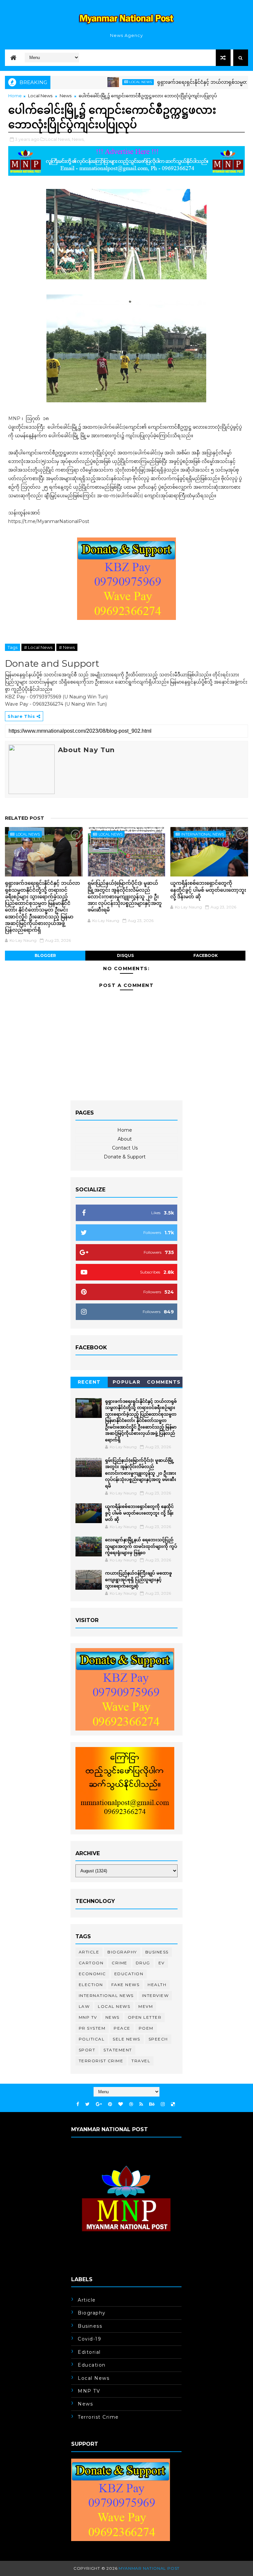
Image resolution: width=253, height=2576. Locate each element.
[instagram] (163, 2104)
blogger (45, 955)
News (66, 96)
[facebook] (78, 2104)
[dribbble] (131, 2104)
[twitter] (87, 2104)
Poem (146, 2028)
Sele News (126, 2039)
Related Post (25, 818)
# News (67, 647)
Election (91, 1985)
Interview (155, 1995)
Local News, (58, 139)
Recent (89, 1382)
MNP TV (88, 2017)
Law (84, 2006)
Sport (87, 2050)
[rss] (141, 2104)
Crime (120, 1963)
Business (157, 1952)
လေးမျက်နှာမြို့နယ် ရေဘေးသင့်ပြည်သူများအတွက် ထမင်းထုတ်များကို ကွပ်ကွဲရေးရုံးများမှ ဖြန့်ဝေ (141, 1546)
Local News (108, 82)
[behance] (152, 2104)
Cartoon (91, 1963)
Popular (127, 1382)
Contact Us (125, 1148)
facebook (206, 955)
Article (89, 1952)
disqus (125, 955)
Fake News (126, 1985)
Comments (164, 1382)
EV (162, 1963)
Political (92, 2039)
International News (203, 834)
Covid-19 (89, 2339)
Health (157, 1985)
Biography (122, 1952)
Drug (143, 1963)
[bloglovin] (121, 2104)
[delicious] (173, 2104)
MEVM (146, 2006)
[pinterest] (110, 2104)
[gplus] (99, 2104)
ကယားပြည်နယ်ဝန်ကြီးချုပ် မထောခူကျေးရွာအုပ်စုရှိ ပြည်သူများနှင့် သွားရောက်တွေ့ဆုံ (139, 1579)
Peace (122, 2028)
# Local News (38, 647)
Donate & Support (125, 1157)
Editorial (89, 2352)
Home (15, 96)
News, (78, 139)
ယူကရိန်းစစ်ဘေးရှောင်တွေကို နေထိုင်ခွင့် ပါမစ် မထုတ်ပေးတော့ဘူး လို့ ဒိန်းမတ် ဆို (208, 890)
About (125, 1139)
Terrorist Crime (101, 2061)
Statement (118, 2050)
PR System (92, 2028)
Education (129, 1974)
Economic (92, 1974)
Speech (158, 2039)
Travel (141, 2061)
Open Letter (145, 2017)
